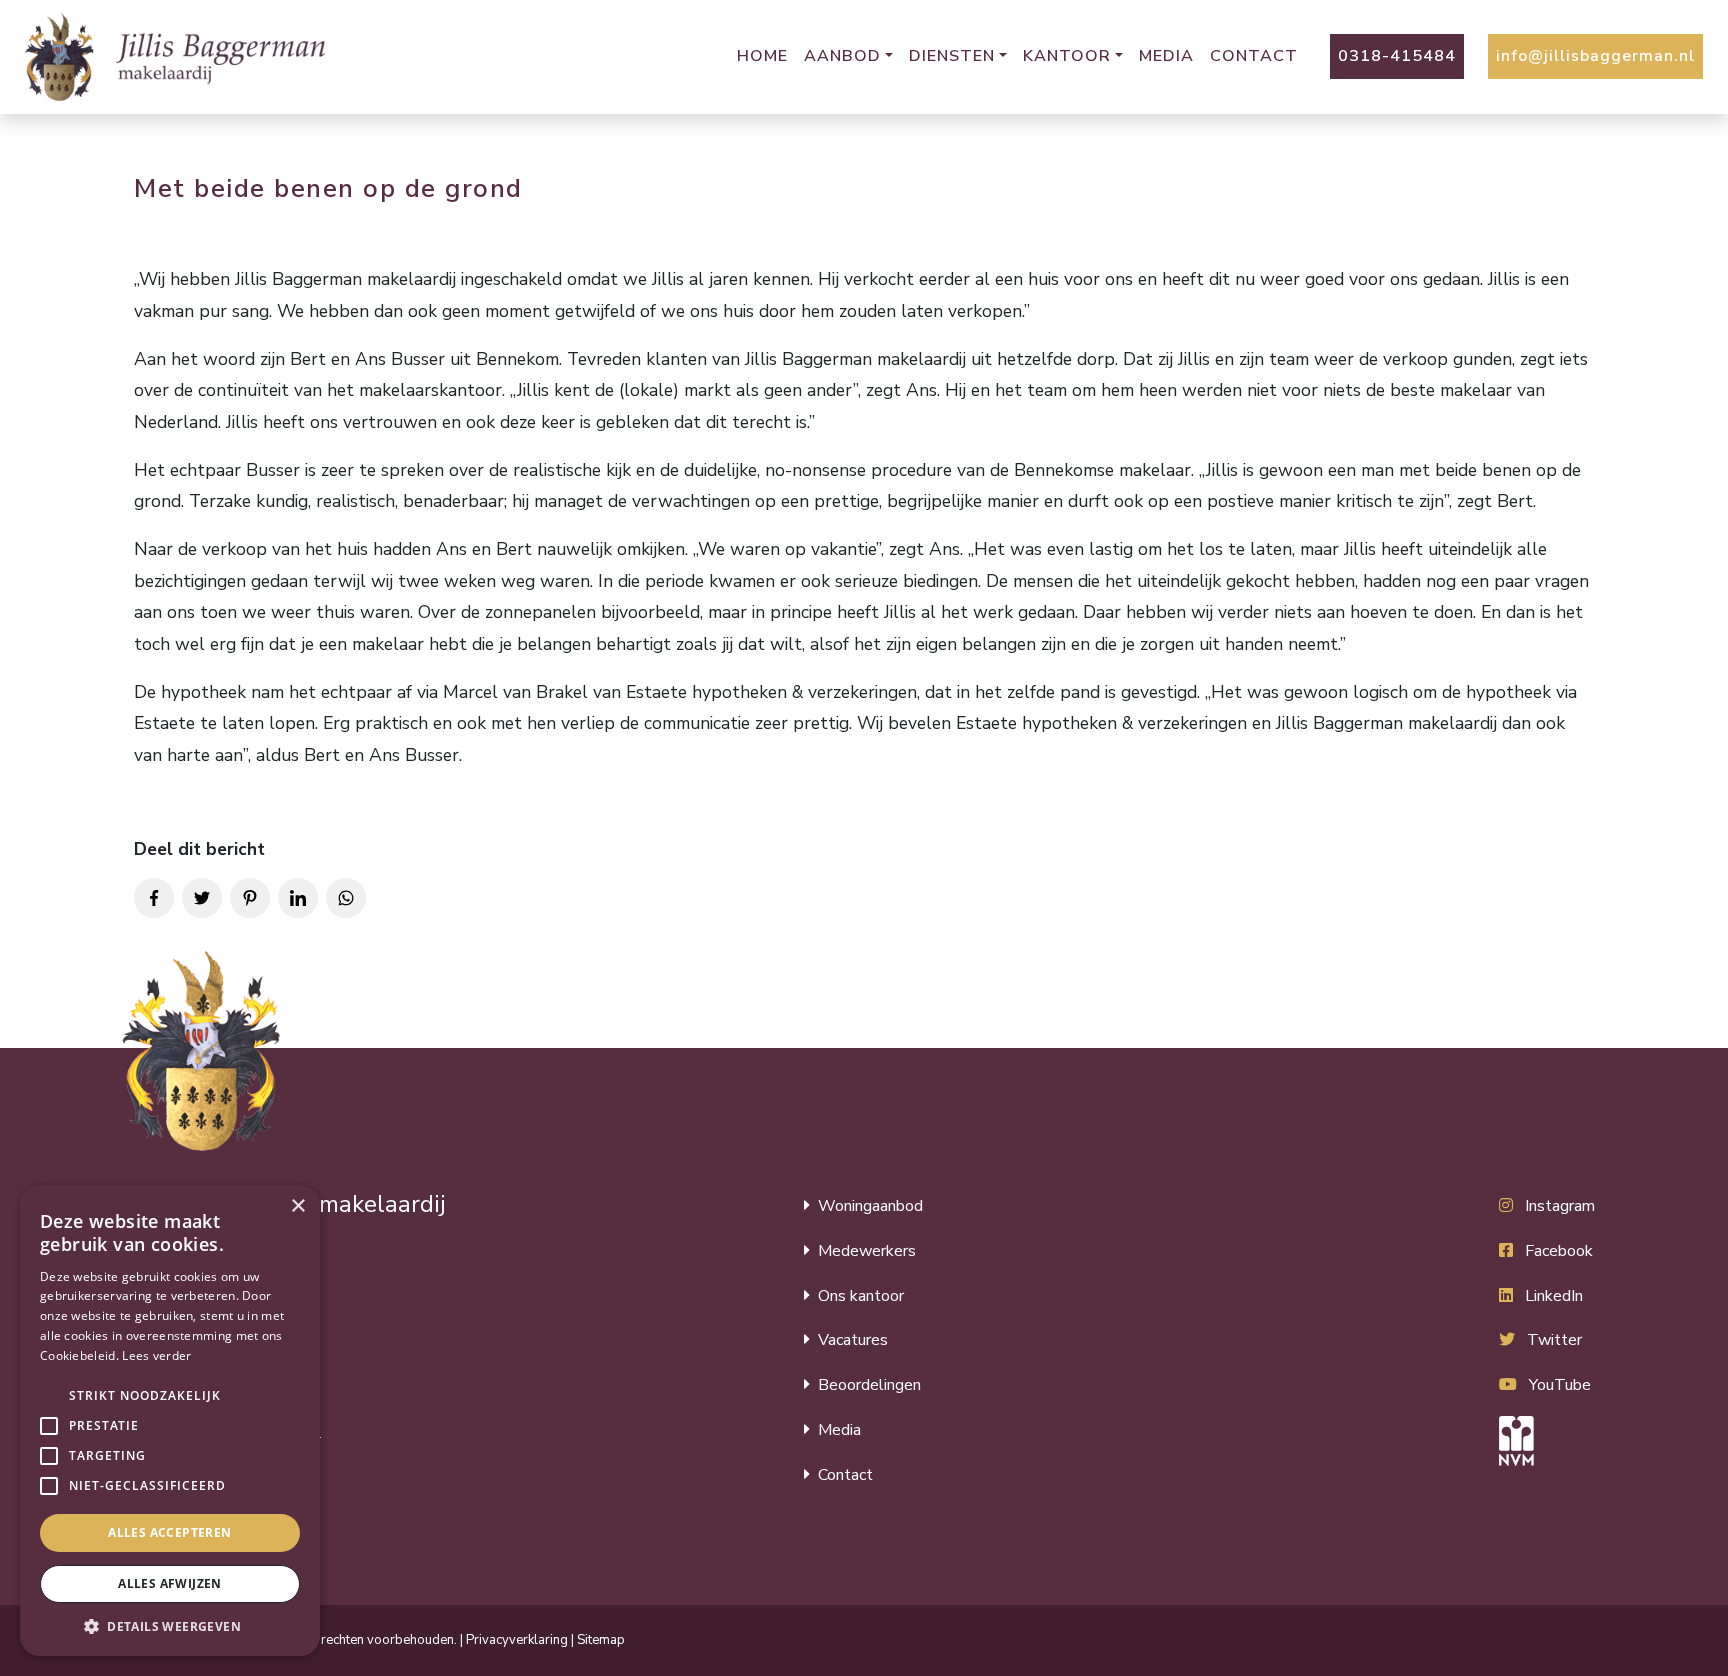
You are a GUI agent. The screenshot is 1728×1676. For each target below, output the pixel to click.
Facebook (1559, 1251)
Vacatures (853, 1340)
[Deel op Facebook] (154, 898)
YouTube (1560, 1385)
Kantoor (1067, 56)
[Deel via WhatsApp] (346, 898)
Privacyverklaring (517, 1640)
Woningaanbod (870, 1206)
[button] (49, 1396)
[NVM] (1547, 1441)
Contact (1254, 56)
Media (1166, 56)
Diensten (952, 56)
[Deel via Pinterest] (250, 898)
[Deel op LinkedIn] (298, 898)
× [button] (297, 1206)
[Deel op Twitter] (202, 898)
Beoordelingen (869, 1385)
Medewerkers (867, 1251)
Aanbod (842, 56)
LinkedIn (1554, 1296)
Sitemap (601, 1640)
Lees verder (156, 1355)
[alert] (170, 1420)
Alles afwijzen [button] (170, 1583)
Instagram (1560, 1206)
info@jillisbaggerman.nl (1595, 56)
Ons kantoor (861, 1296)
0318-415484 (1397, 56)
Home (762, 56)
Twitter (1554, 1340)
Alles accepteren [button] (169, 1532)
